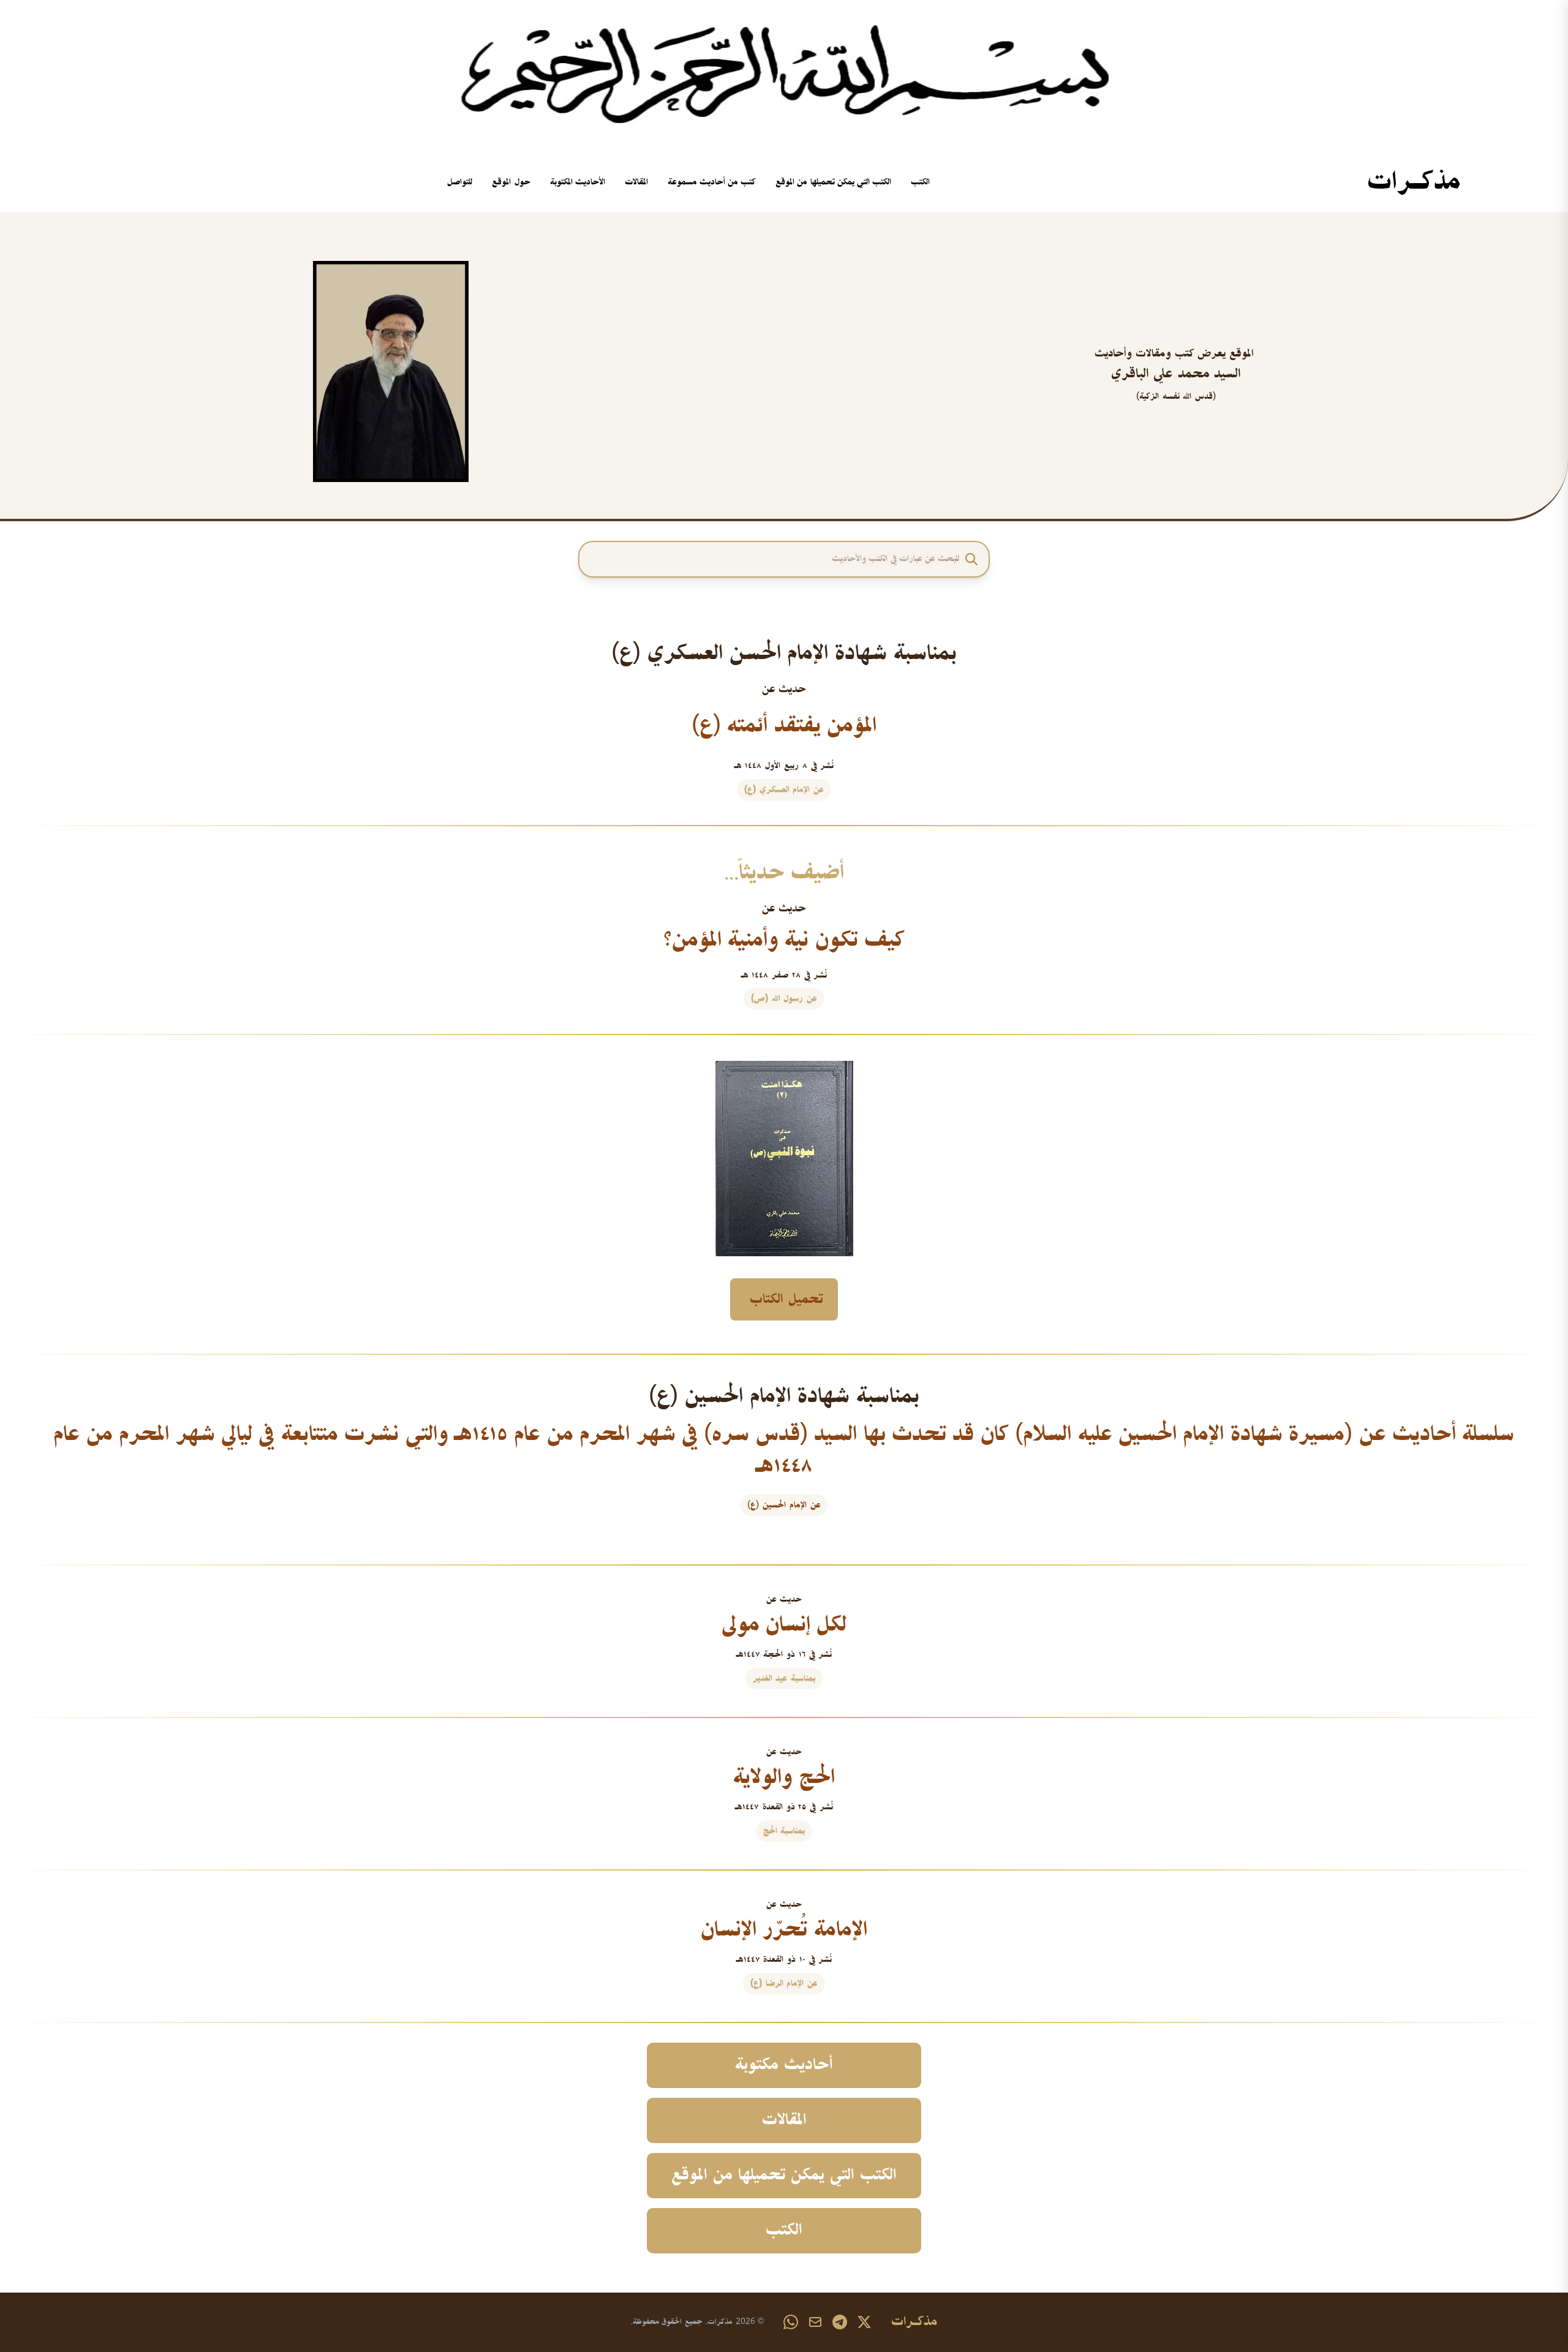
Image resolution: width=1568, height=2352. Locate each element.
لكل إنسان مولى (784, 1625)
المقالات (636, 182)
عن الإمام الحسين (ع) (784, 1505)
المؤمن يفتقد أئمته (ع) (784, 726)
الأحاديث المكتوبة (578, 182)
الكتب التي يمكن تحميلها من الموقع (833, 182)
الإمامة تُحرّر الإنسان (784, 1930)
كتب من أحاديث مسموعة (712, 182)
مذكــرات (1414, 183)
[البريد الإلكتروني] (815, 2322)
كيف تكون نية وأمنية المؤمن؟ (784, 940)
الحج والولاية (784, 1777)
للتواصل (460, 182)
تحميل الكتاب (786, 1299)
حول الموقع (511, 182)
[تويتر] (864, 2322)
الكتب (920, 182)
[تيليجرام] (840, 2322)
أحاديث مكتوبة (784, 2065)
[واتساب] (791, 2322)
